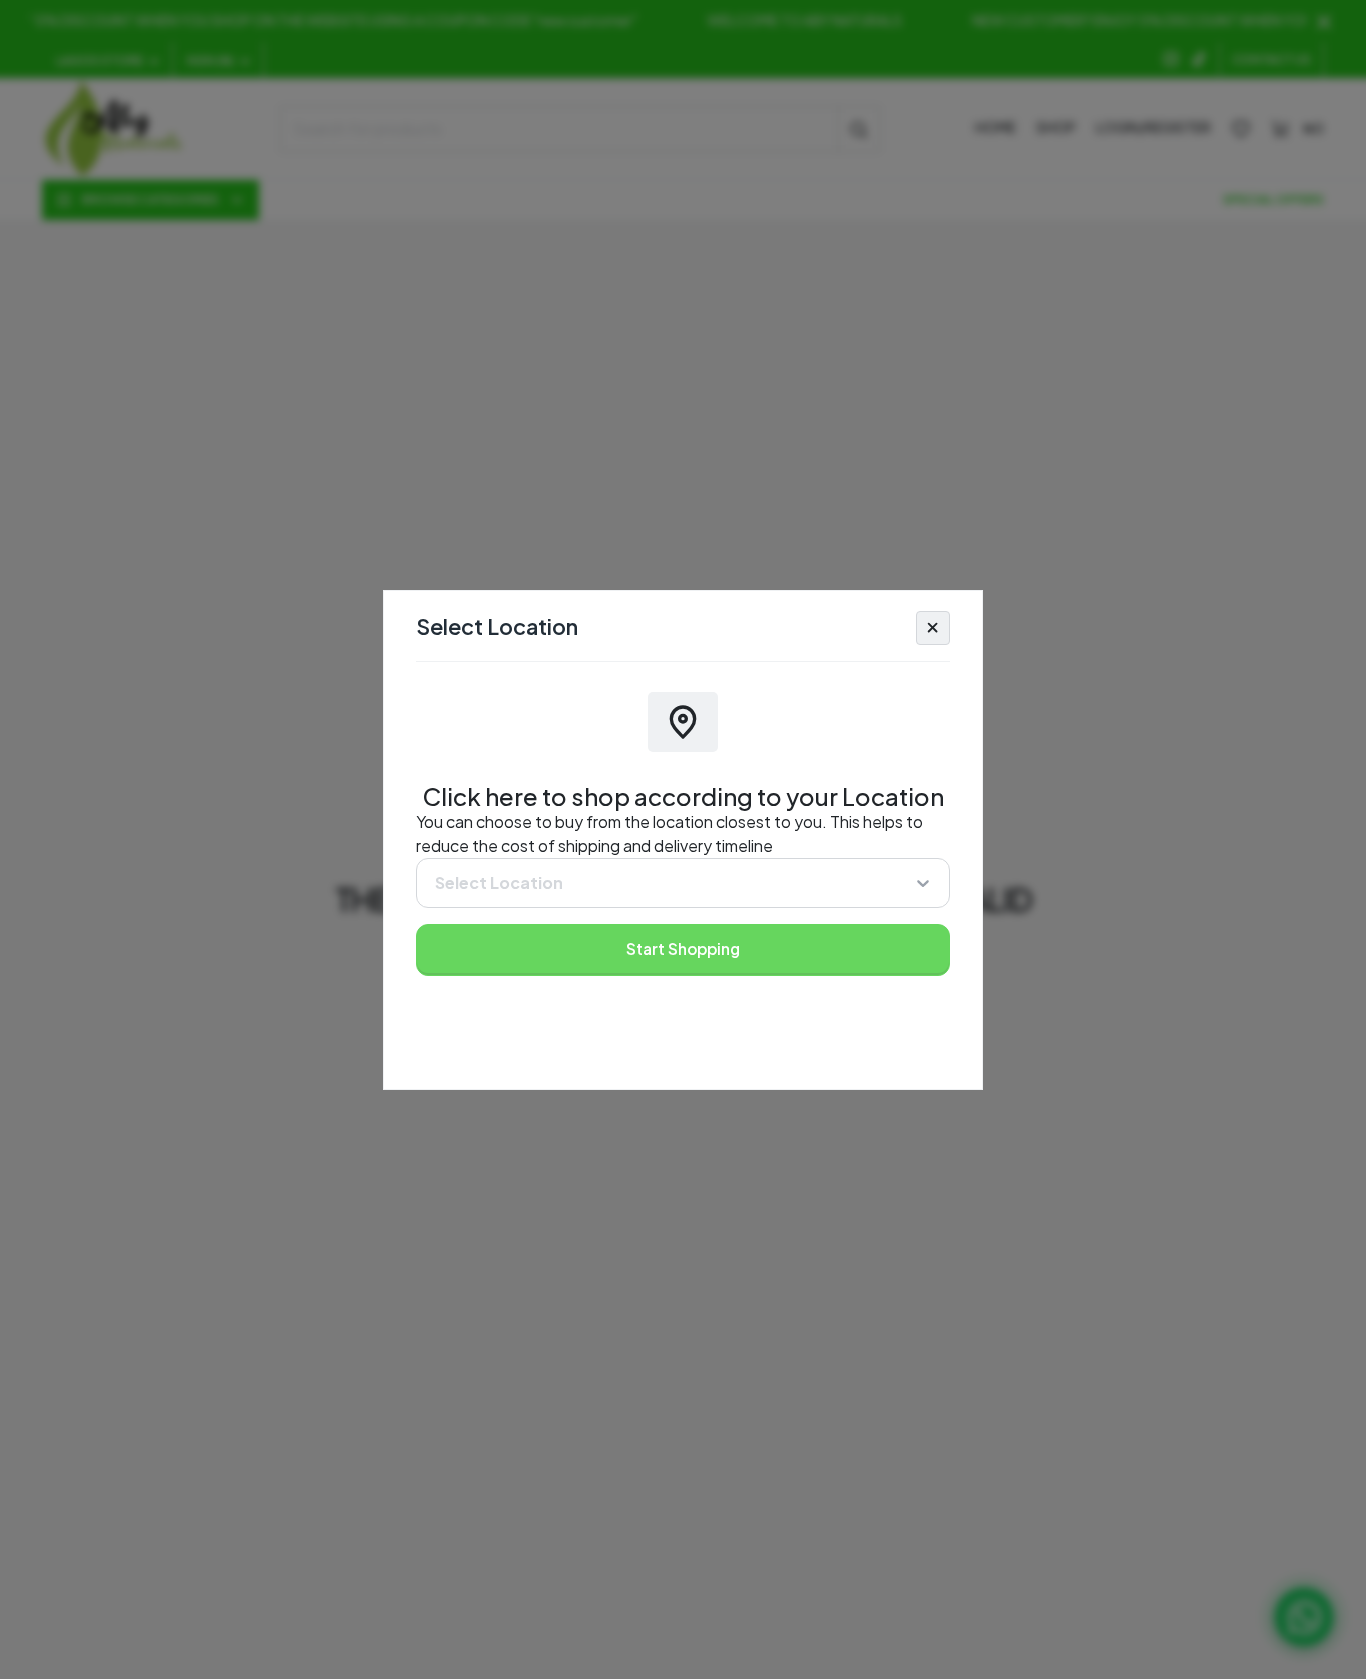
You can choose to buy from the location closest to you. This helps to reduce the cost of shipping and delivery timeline (669, 833)
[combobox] (434, 883)
